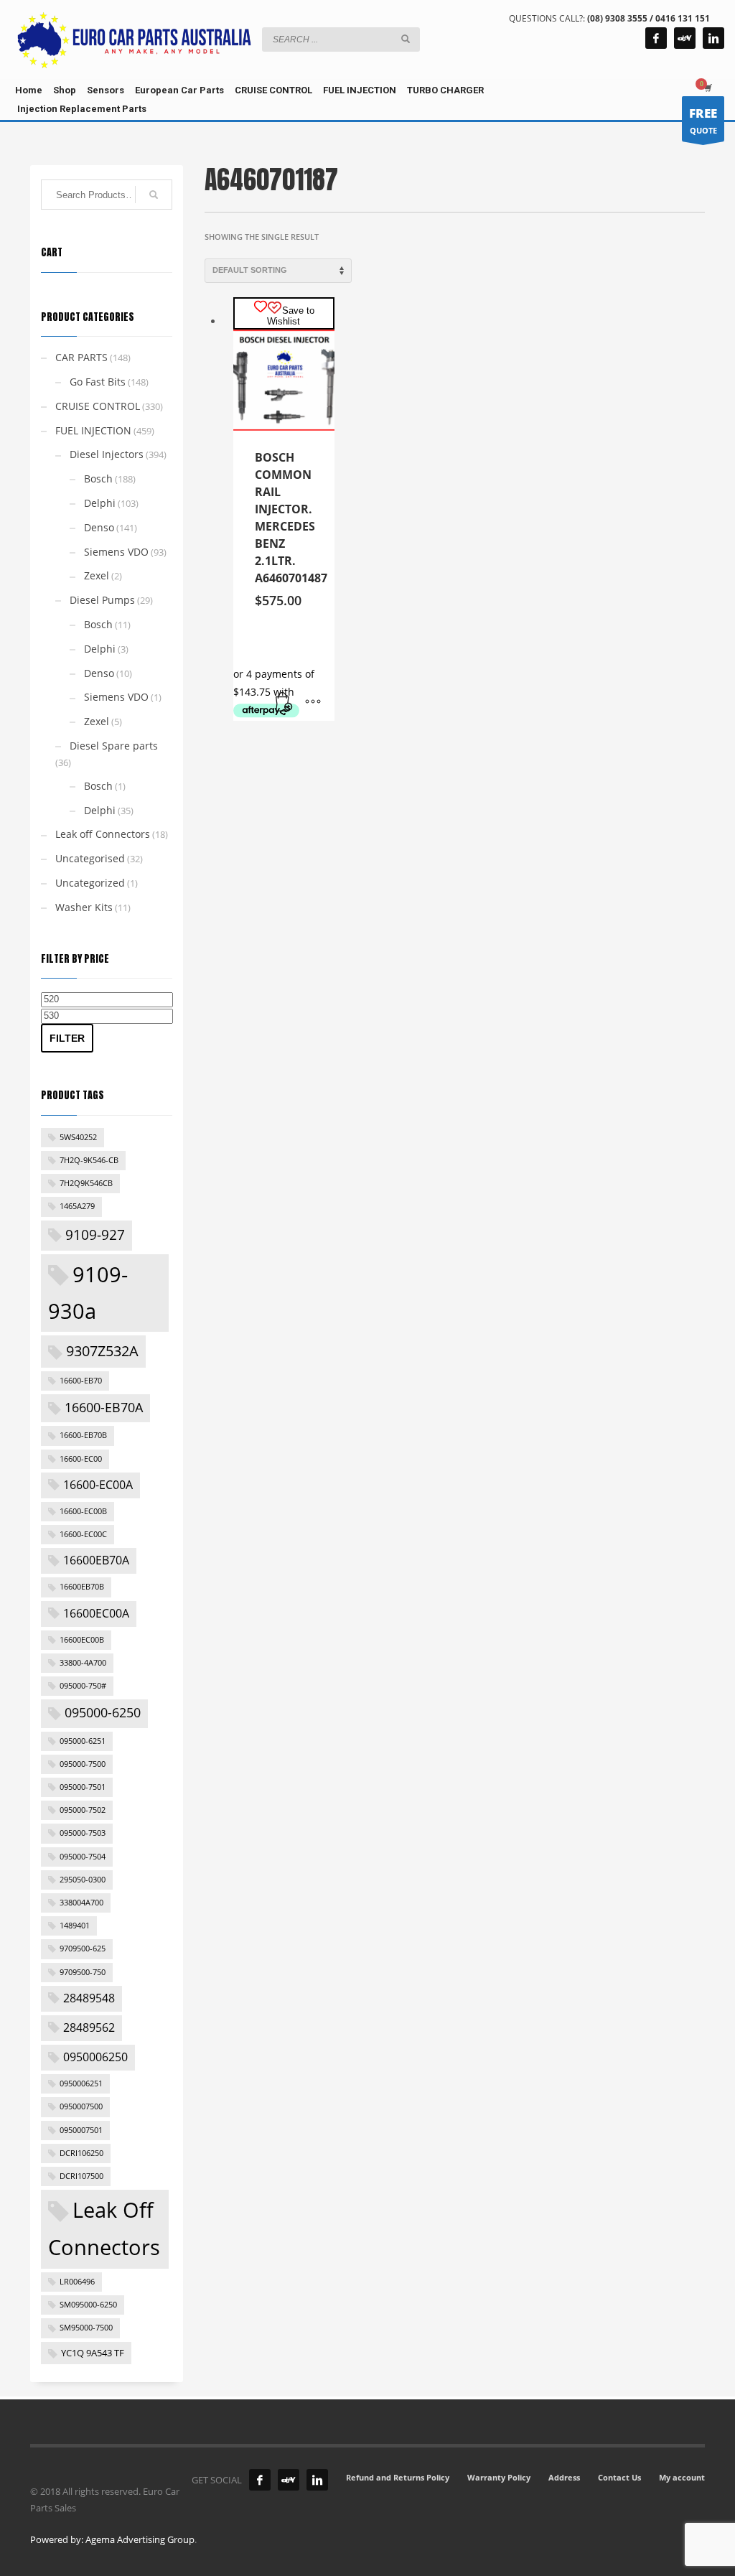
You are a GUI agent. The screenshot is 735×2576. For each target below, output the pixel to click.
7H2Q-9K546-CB (89, 1160)
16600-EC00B (83, 1511)
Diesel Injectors (107, 454)
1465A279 (77, 1206)
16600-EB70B (83, 1435)
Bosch (98, 479)
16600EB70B (82, 1587)
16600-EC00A (98, 1485)
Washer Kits (84, 907)
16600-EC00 (81, 1459)
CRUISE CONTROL (98, 406)
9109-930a (88, 1293)
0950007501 (81, 2130)
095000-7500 (83, 1764)
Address (564, 2477)
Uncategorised (90, 858)
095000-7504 (83, 1857)
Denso (99, 527)
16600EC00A (96, 1613)
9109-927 (95, 1235)
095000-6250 (103, 1712)
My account (682, 2477)
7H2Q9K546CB (86, 1183)
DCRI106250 (81, 2153)
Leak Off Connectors (104, 2229)
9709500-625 (83, 1949)
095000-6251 (83, 1741)
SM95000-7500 (86, 2328)
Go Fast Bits (98, 382)
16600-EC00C (83, 1534)
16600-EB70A (104, 1407)
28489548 (89, 1998)
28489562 (89, 2027)
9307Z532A (102, 1350)
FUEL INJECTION (93, 430)
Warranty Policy (499, 2477)
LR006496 (77, 2282)
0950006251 (81, 2083)
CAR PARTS (81, 357)
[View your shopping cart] (707, 88)
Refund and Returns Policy (398, 2477)
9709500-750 (83, 1972)
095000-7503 (83, 1833)
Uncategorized (90, 883)
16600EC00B (82, 1640)
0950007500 (81, 2106)
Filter (67, 1038)
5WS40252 (78, 1137)
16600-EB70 (81, 1381)
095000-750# (83, 1686)
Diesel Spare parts (114, 746)
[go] (406, 39)
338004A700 (81, 1903)
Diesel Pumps (102, 600)
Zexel (97, 575)
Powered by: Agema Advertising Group (112, 2539)
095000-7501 (83, 1787)
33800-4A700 (83, 1663)
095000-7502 (83, 1810)
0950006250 (95, 2057)
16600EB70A (96, 1560)
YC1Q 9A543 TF (93, 2353)
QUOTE (703, 120)
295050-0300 (83, 1880)
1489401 (75, 1926)
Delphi (100, 503)
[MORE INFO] (313, 703)
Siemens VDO (116, 552)
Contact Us (619, 2477)
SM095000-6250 (88, 2305)
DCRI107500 (81, 2176)
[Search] (154, 195)
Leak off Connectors (103, 834)
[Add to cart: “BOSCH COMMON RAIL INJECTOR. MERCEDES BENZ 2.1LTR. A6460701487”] (284, 703)
